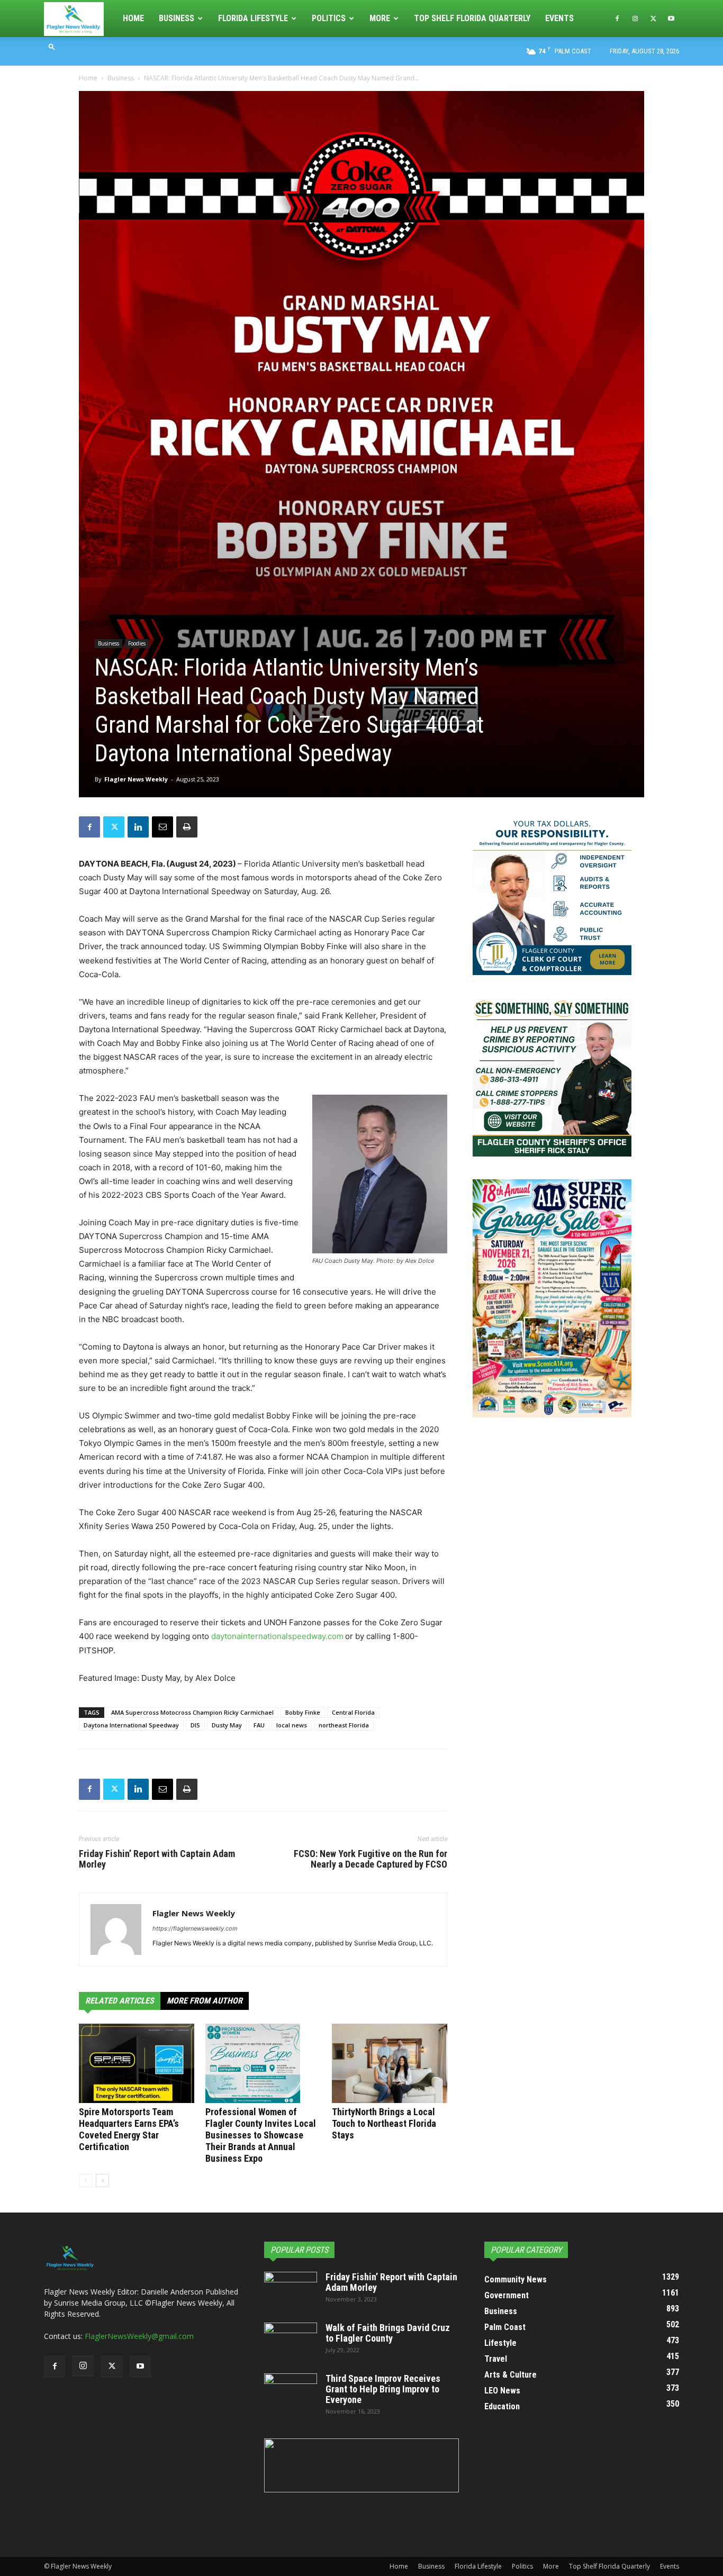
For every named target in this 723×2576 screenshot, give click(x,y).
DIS (195, 1725)
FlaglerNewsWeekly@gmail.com (139, 2336)
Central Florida (353, 1712)
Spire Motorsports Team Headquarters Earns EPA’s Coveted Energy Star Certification (129, 2129)
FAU (259, 1725)
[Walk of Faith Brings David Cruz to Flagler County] (291, 2341)
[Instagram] (635, 19)
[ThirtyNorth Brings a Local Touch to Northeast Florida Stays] (390, 2063)
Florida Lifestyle (253, 18)
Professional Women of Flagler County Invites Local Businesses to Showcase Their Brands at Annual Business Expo (261, 2135)
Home (133, 18)
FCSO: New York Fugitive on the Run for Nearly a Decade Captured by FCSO (370, 1859)
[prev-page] (85, 2181)
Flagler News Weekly (136, 779)
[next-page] (102, 2181)
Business (177, 18)
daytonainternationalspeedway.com (277, 1636)
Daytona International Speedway (131, 1725)
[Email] (162, 827)
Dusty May (227, 1725)
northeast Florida (344, 1725)
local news (292, 1725)
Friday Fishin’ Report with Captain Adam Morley (157, 1859)
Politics (329, 18)
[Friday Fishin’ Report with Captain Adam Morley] (291, 2290)
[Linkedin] (138, 827)
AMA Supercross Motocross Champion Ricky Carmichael (192, 1712)
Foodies (137, 643)
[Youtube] (671, 19)
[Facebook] (617, 19)
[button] (52, 46)
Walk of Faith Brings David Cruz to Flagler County (388, 2333)
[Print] (187, 827)
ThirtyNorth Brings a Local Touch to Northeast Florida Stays (384, 2123)
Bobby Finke (303, 1712)
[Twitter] (653, 19)
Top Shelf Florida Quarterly (472, 18)
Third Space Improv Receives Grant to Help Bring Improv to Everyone (383, 2389)
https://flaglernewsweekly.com (195, 1928)
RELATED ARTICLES (120, 2001)
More (380, 18)
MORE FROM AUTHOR (205, 2001)
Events (559, 18)
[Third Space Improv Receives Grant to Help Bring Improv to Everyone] (291, 2392)
